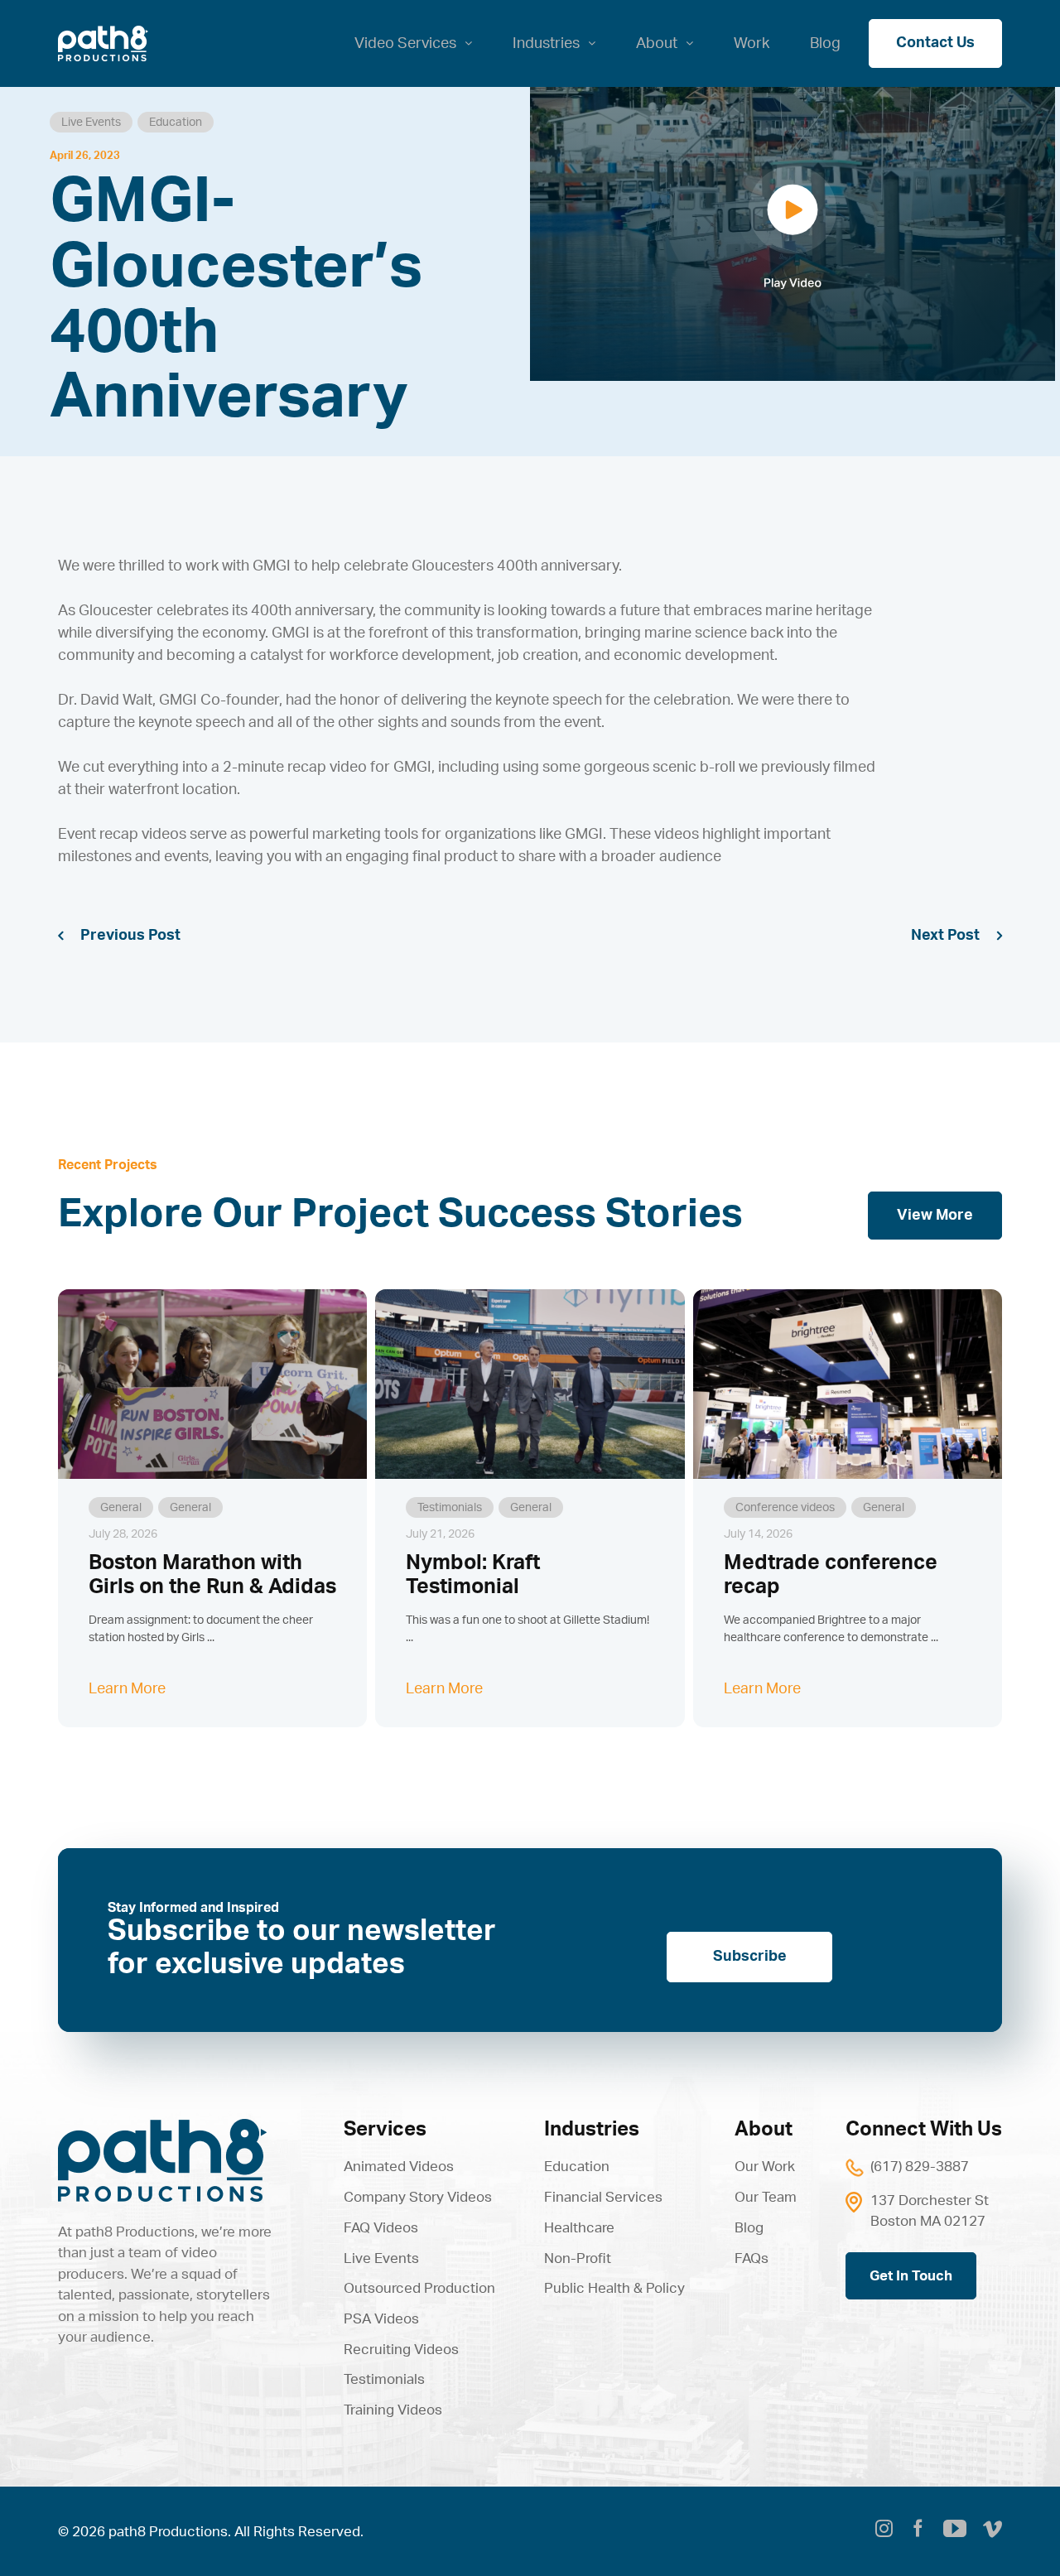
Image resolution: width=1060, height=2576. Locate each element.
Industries (592, 2130)
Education (176, 123)
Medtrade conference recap (831, 1575)
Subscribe (750, 1957)
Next (927, 936)
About (764, 2130)
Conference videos (785, 1508)
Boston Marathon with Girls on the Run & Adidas (212, 1575)
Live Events (91, 123)
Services (385, 2130)
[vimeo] (993, 2531)
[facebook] (918, 2531)
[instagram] (884, 2531)
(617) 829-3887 (920, 2167)
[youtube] (955, 2529)
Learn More (127, 1689)
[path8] (162, 2126)
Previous (113, 936)
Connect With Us (924, 2130)
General (121, 1508)
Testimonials (450, 1508)
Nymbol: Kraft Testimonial (473, 1575)
